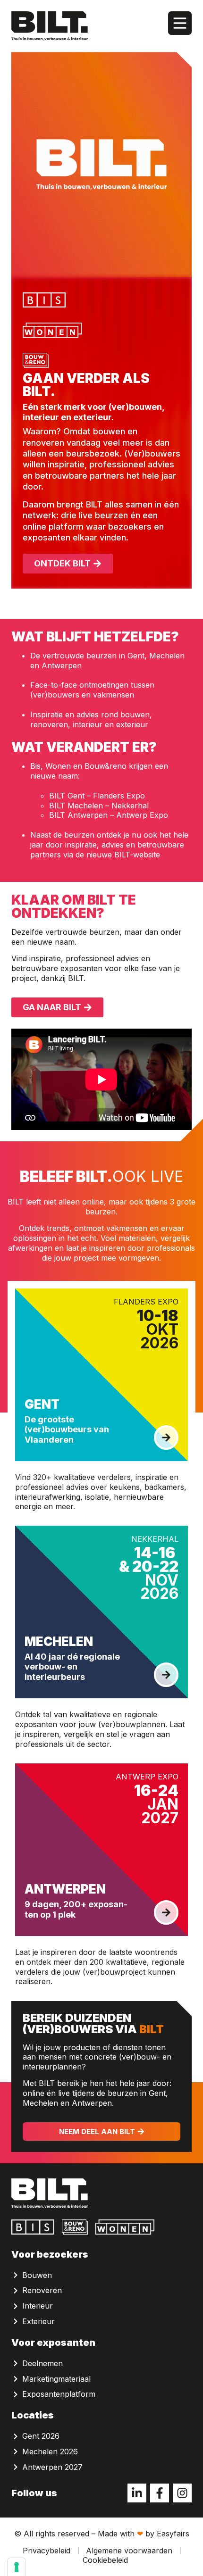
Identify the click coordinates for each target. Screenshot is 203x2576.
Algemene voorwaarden (129, 2551)
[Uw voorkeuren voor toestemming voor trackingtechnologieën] (17, 2567)
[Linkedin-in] (137, 2493)
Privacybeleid (47, 2551)
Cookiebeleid (105, 2560)
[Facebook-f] (160, 2493)
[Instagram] (182, 2493)
